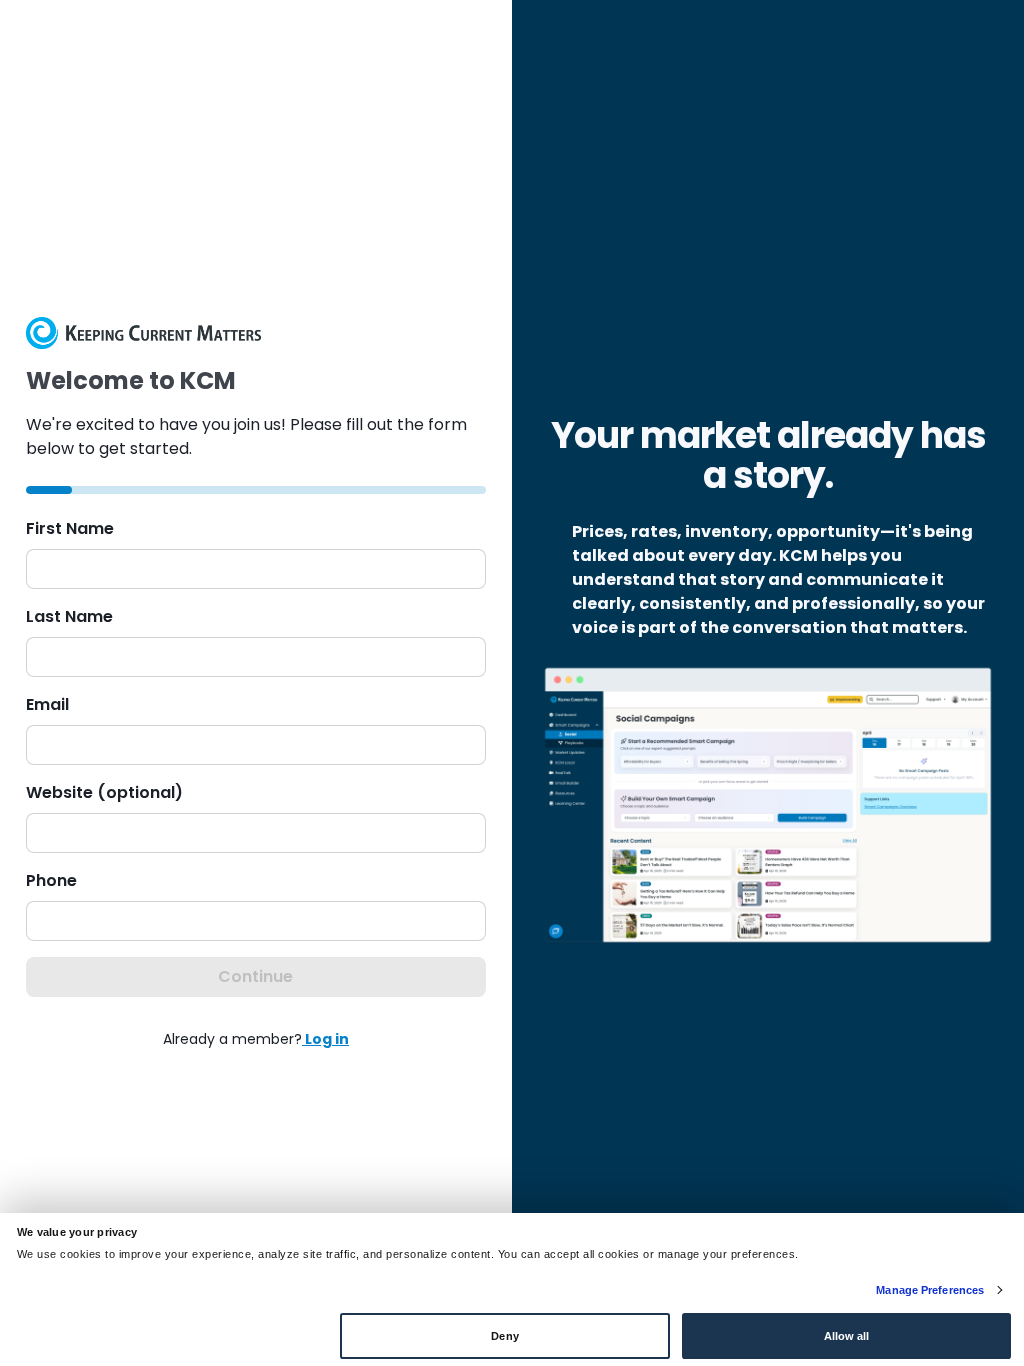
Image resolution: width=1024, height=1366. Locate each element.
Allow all (847, 1336)
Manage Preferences (930, 1290)
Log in (325, 1039)
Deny (504, 1336)
